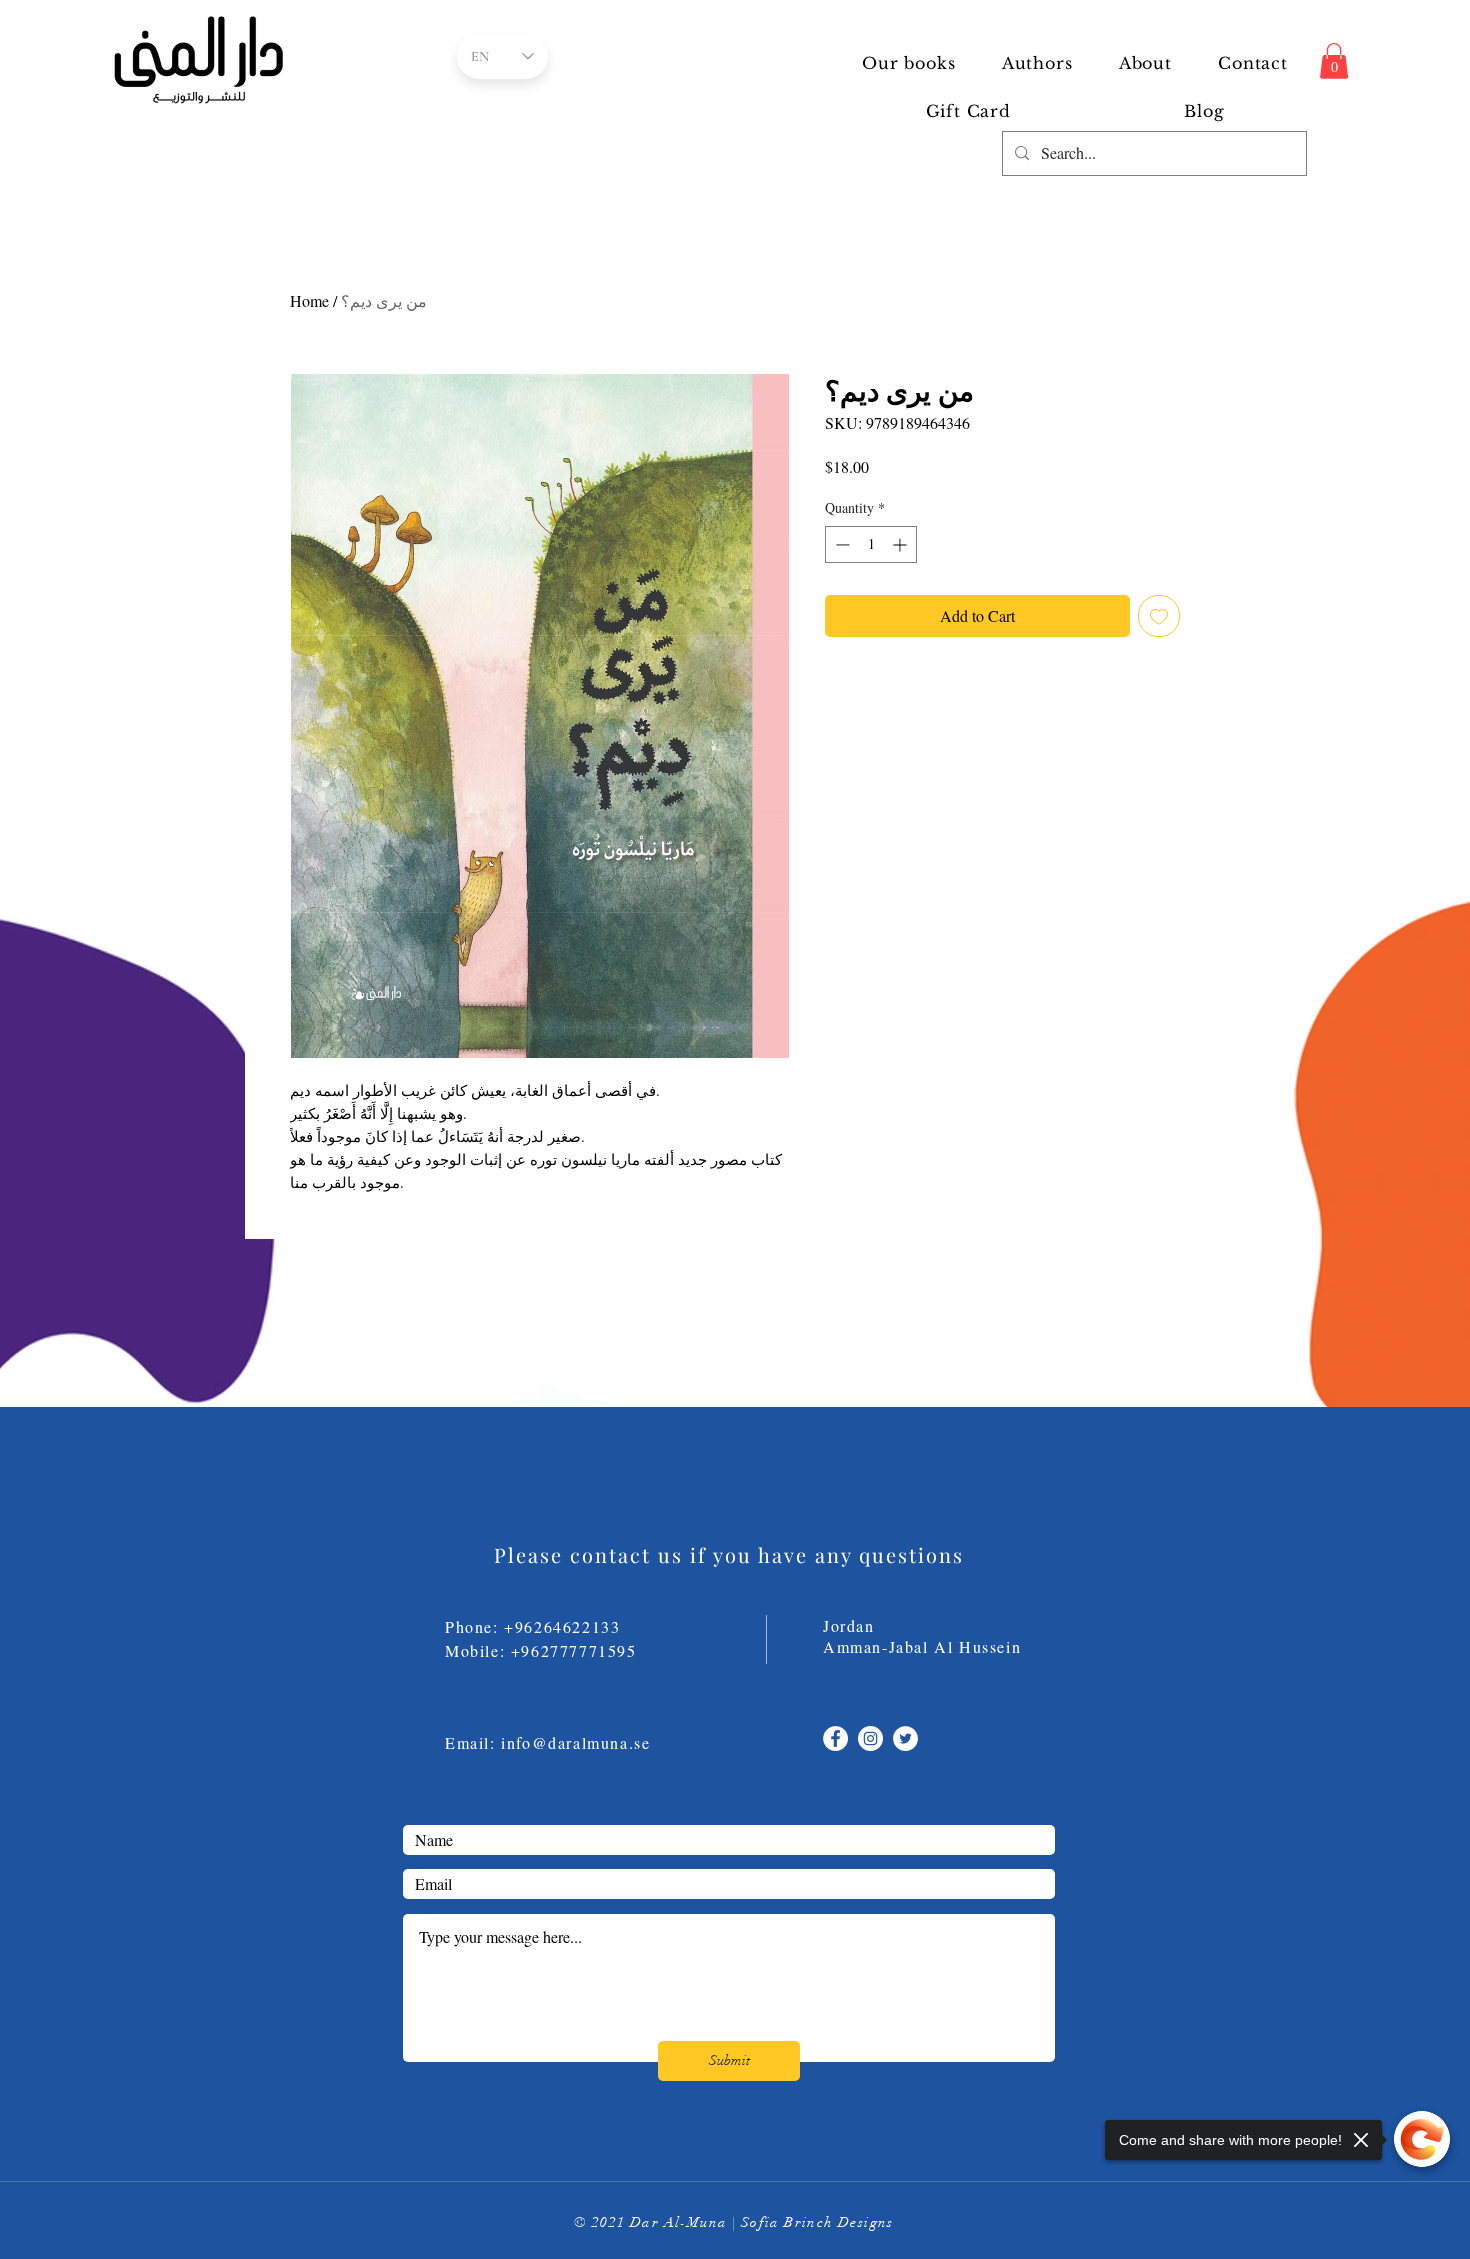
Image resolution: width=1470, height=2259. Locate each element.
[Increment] (901, 544)
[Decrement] (840, 544)
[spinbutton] (871, 544)
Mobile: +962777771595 (553, 1650)
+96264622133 (562, 1626)
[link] (1334, 61)
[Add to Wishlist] (1159, 616)
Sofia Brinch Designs (817, 2222)
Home (309, 300)
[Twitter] (905, 1738)
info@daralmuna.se (575, 1742)
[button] (1037, 63)
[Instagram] (870, 1738)
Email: (473, 1742)
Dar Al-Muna (678, 2222)
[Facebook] (835, 1738)
